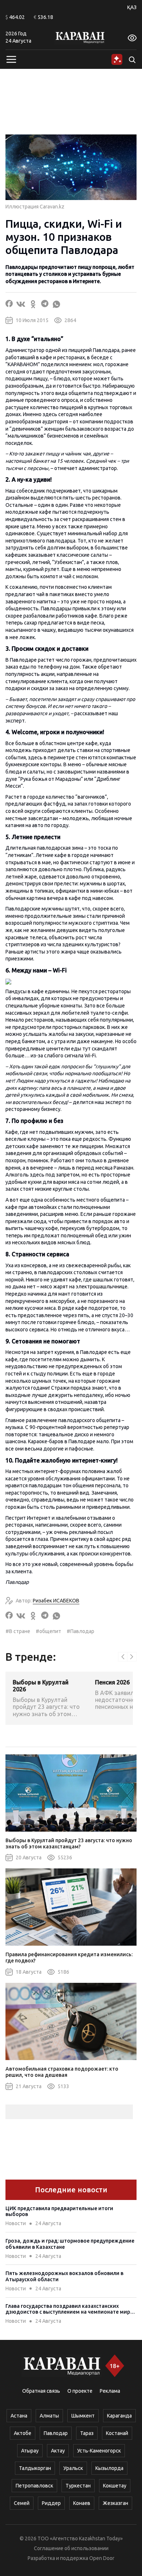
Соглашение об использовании (71, 2548)
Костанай (117, 2433)
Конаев (82, 2503)
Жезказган (115, 2503)
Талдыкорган (35, 2468)
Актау (58, 2451)
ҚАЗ (132, 7)
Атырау (30, 2451)
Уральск (73, 2468)
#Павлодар (80, 1631)
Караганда (119, 2416)
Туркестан (78, 2486)
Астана (19, 2416)
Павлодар (56, 2433)
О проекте (80, 2391)
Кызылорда (109, 2468)
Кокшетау (115, 2486)
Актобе (23, 2433)
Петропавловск (34, 2486)
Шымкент (83, 2416)
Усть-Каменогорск (99, 2451)
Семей (22, 2503)
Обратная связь (41, 2391)
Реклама (110, 2391)
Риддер (51, 2503)
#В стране (18, 1631)
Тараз (87, 2433)
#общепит (48, 1631)
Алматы (49, 2416)
